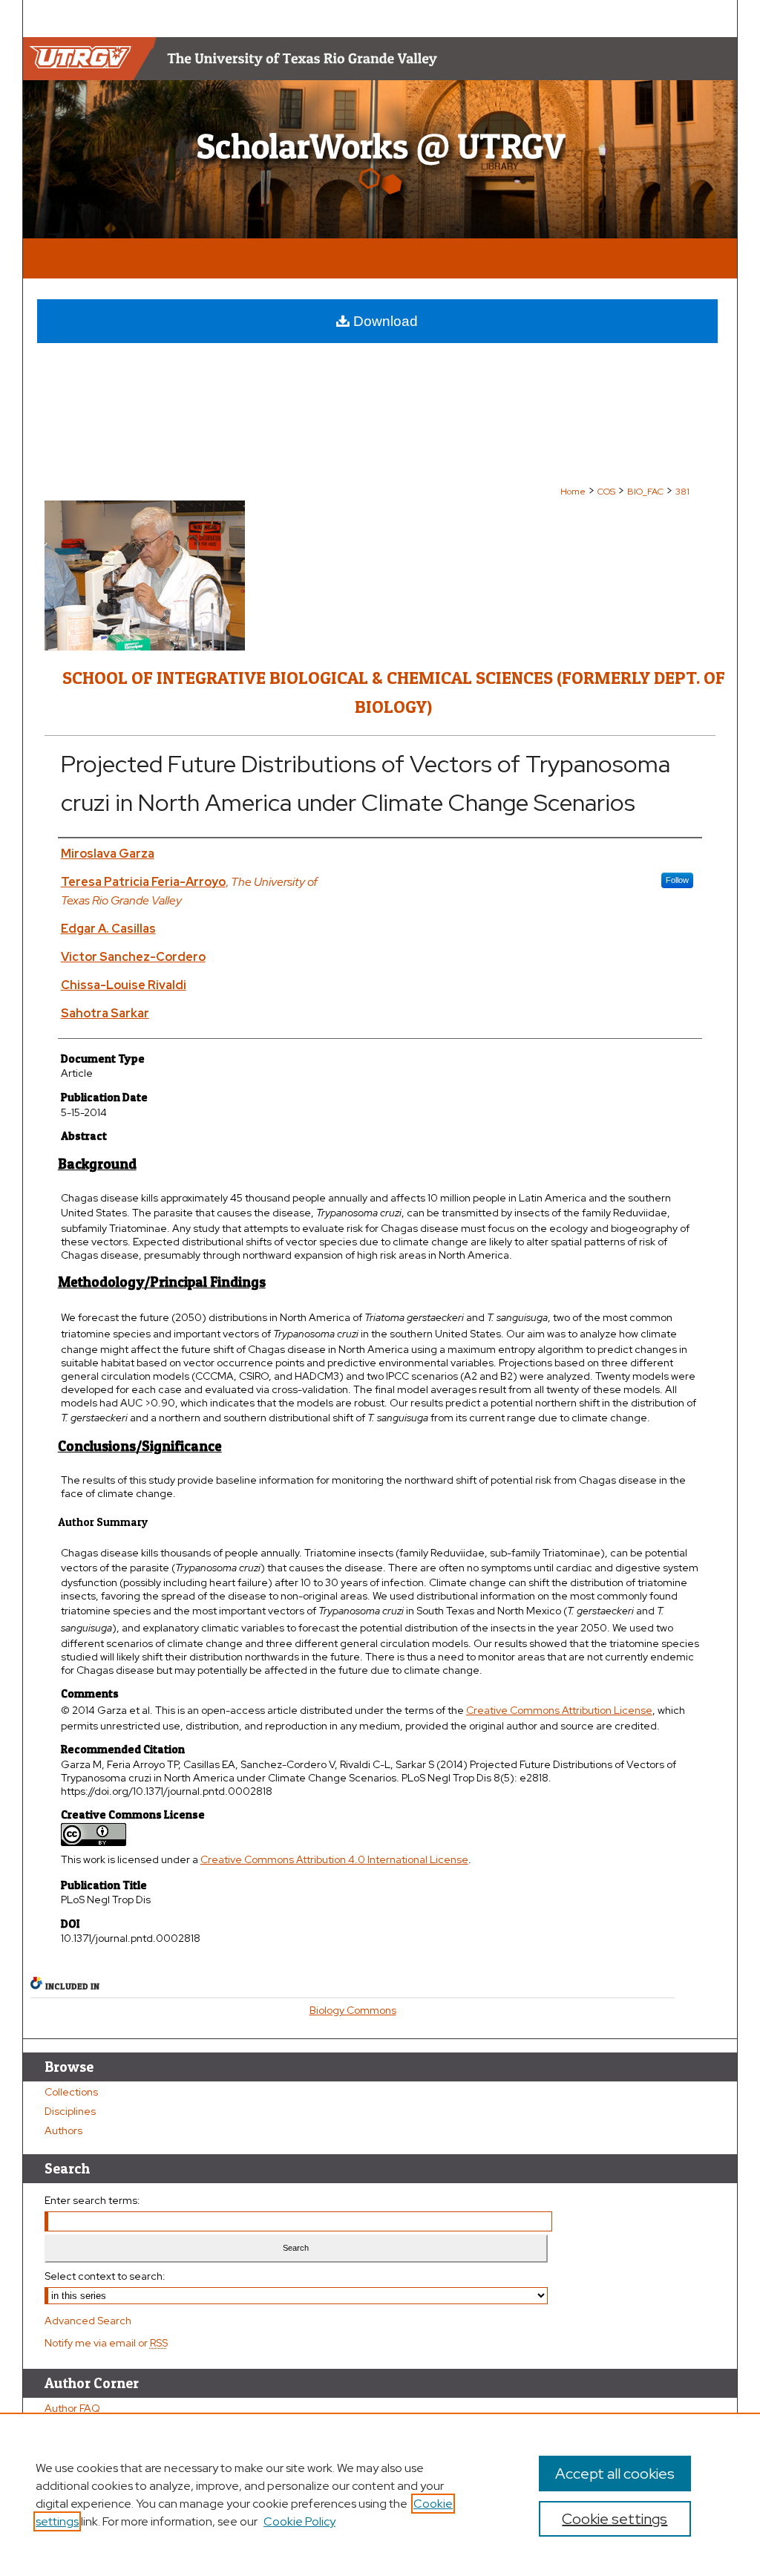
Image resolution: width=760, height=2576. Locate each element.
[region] (380, 2494)
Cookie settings (615, 2519)
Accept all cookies (615, 2474)
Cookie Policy (299, 2521)
